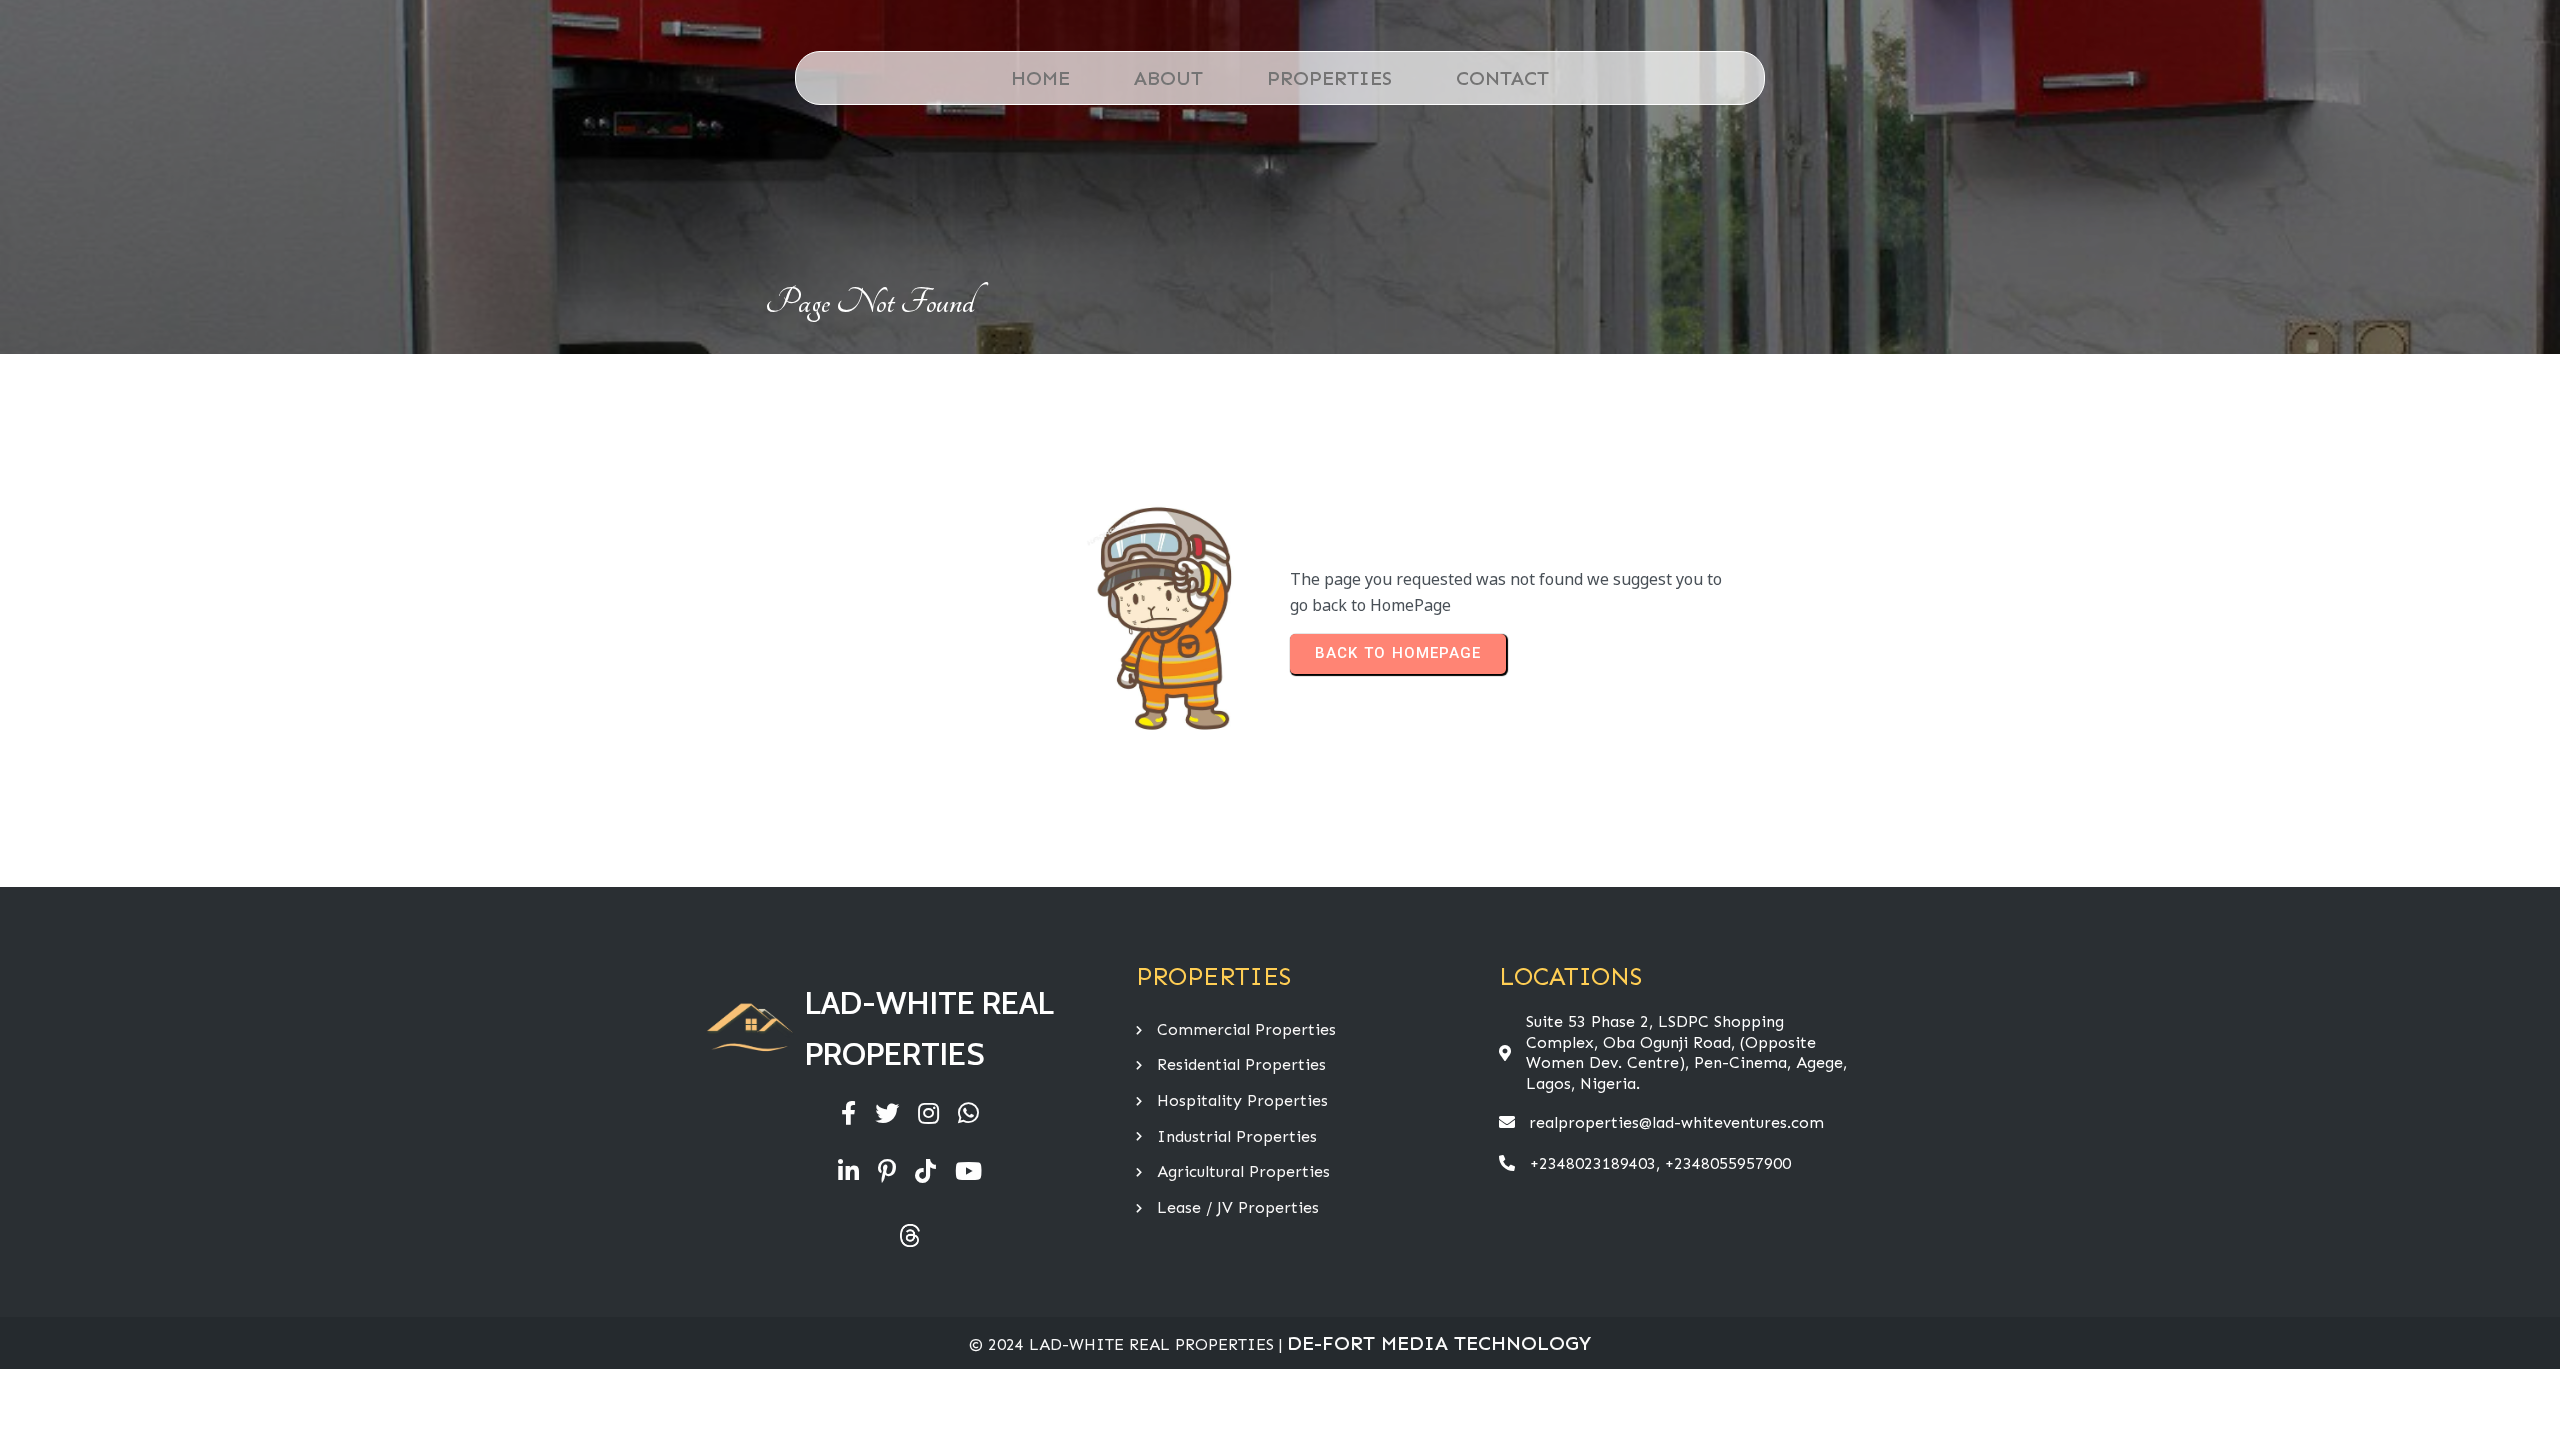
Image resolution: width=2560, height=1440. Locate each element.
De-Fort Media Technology (1439, 1343)
